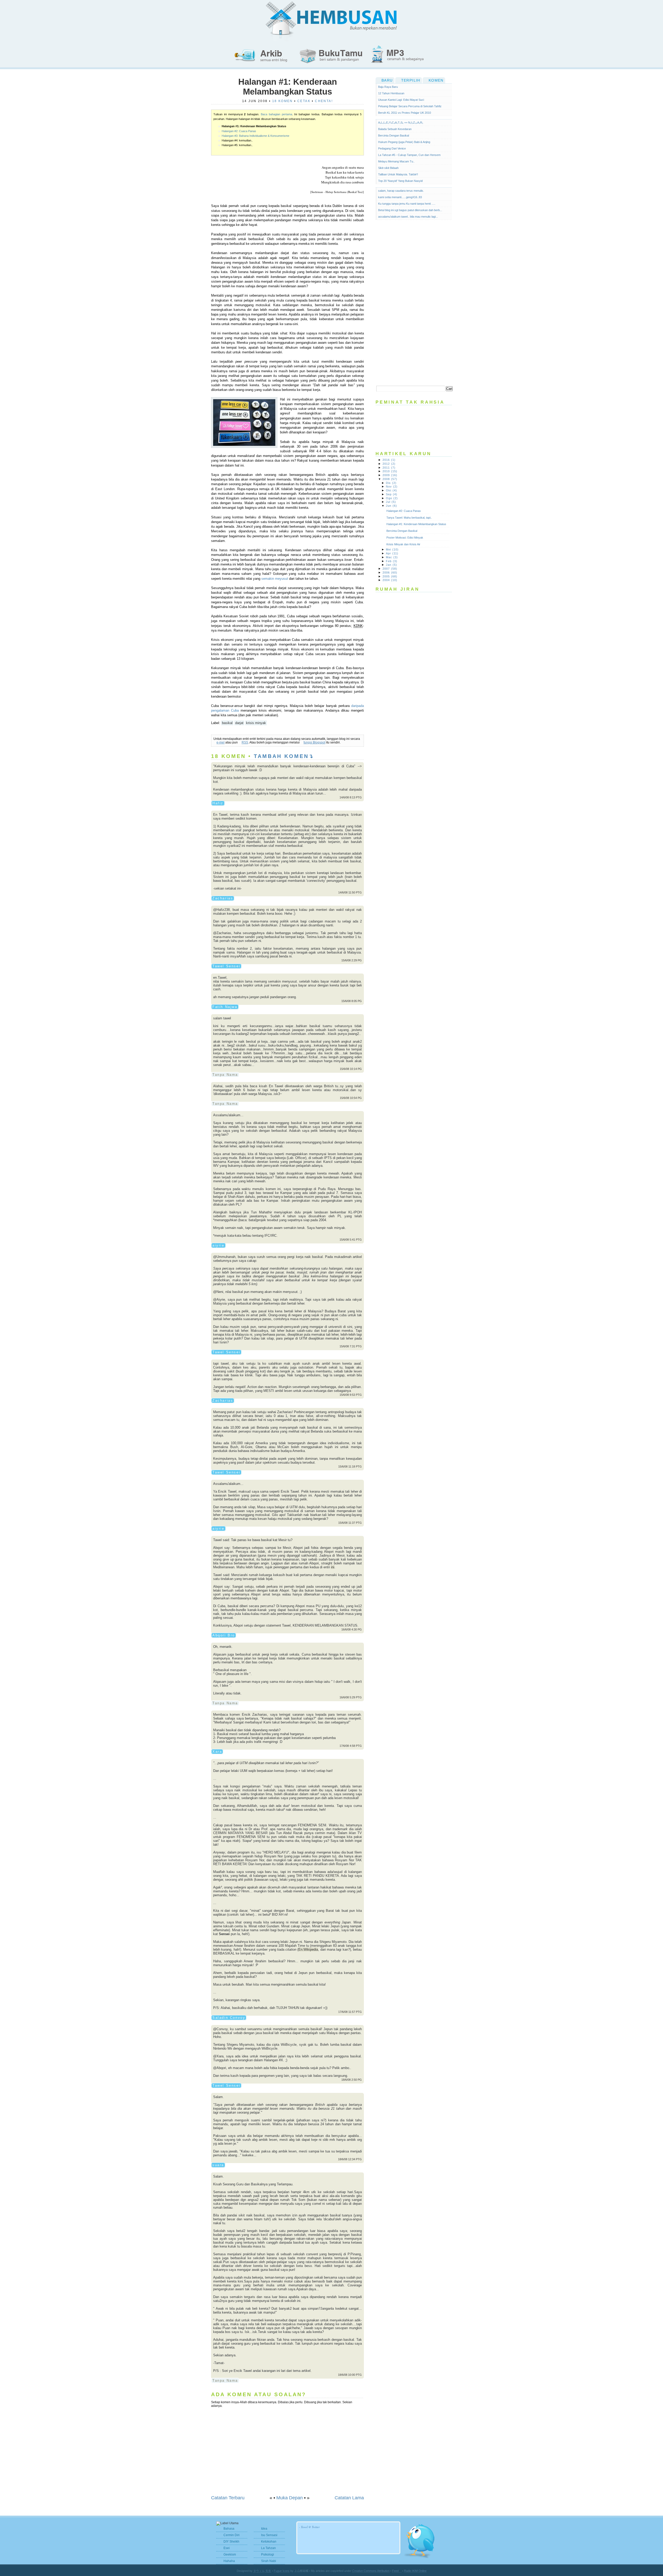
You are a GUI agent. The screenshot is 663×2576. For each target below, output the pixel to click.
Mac (392, 557)
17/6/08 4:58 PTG (351, 1746)
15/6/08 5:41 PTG (351, 1240)
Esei (227, 2548)
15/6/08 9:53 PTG (351, 1395)
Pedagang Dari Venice (392, 148)
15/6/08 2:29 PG (352, 960)
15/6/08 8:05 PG (352, 1001)
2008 (390, 479)
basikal (227, 723)
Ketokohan (269, 2542)
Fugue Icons (282, 2571)
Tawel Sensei (226, 966)
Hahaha (229, 2561)
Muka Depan (290, 2498)
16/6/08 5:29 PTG (351, 1697)
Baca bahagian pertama (276, 114)
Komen (436, 80)
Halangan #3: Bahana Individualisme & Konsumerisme (255, 136)
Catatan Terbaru (228, 2498)
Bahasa (229, 2529)
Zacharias (223, 898)
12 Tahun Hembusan (391, 93)
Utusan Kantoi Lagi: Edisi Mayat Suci (401, 100)
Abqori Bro (224, 1635)
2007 (390, 569)
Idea (264, 2529)
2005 (390, 576)
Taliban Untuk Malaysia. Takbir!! (398, 174)
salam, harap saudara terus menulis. (401, 191)
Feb (392, 561)
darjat (239, 723)
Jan (391, 565)
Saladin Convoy (229, 2018)
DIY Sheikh (231, 2542)
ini (333, 1567)
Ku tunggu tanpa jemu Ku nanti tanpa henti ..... (407, 204)
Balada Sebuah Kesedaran (395, 129)
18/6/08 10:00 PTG (350, 2375)
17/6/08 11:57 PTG (350, 2012)
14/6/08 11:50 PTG (350, 892)
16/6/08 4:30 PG (352, 1629)
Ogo (392, 498)
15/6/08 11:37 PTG (350, 1523)
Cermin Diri (232, 2535)
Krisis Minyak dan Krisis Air (405, 544)
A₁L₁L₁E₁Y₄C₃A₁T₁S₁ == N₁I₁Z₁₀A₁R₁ (401, 123)
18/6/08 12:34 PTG (350, 2159)
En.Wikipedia (308, 1949)
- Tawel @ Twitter (309, 2527)
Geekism (230, 2554)
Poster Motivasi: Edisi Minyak (406, 538)
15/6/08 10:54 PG (351, 1098)
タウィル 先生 (262, 2571)
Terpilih (411, 80)
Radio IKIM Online (415, 2571)
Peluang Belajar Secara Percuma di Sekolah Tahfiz (410, 106)
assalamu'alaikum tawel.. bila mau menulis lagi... (408, 217)
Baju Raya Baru (388, 87)
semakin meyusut (275, 579)
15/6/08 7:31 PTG (351, 1346)
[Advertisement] (414, 303)
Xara (217, 1752)
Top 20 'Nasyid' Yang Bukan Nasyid (400, 181)
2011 (389, 468)
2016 (389, 460)
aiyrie (218, 1245)
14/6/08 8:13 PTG (351, 797)
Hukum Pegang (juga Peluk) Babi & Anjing (404, 142)
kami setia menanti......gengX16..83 (400, 197)
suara (218, 2165)
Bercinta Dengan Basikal (394, 135)
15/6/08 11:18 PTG (350, 1466)
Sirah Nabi (269, 2561)
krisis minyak (256, 723)
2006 (390, 573)
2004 (390, 580)
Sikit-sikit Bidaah (388, 168)
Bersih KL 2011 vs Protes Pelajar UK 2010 (405, 113)
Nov (392, 486)
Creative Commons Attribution (371, 2571)
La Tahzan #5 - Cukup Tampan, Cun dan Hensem (409, 155)
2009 (390, 475)
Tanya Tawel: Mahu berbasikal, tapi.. (410, 518)
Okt (391, 490)
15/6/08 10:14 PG (351, 1069)
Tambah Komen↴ (284, 756)
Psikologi (268, 2554)
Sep (392, 494)
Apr (392, 553)
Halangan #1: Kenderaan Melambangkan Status (288, 87)
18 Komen (283, 101)
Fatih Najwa (225, 1007)
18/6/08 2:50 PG (352, 2080)
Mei (392, 549)
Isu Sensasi (269, 2535)
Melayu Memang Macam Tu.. (396, 161)
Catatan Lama (349, 2498)
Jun (391, 506)
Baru (387, 80)
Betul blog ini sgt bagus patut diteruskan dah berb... (410, 210)
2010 (390, 471)
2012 (389, 464)
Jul (391, 502)
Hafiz (218, 803)
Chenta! (324, 101)
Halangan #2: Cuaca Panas (239, 131)
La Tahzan (268, 2548)
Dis (391, 483)
